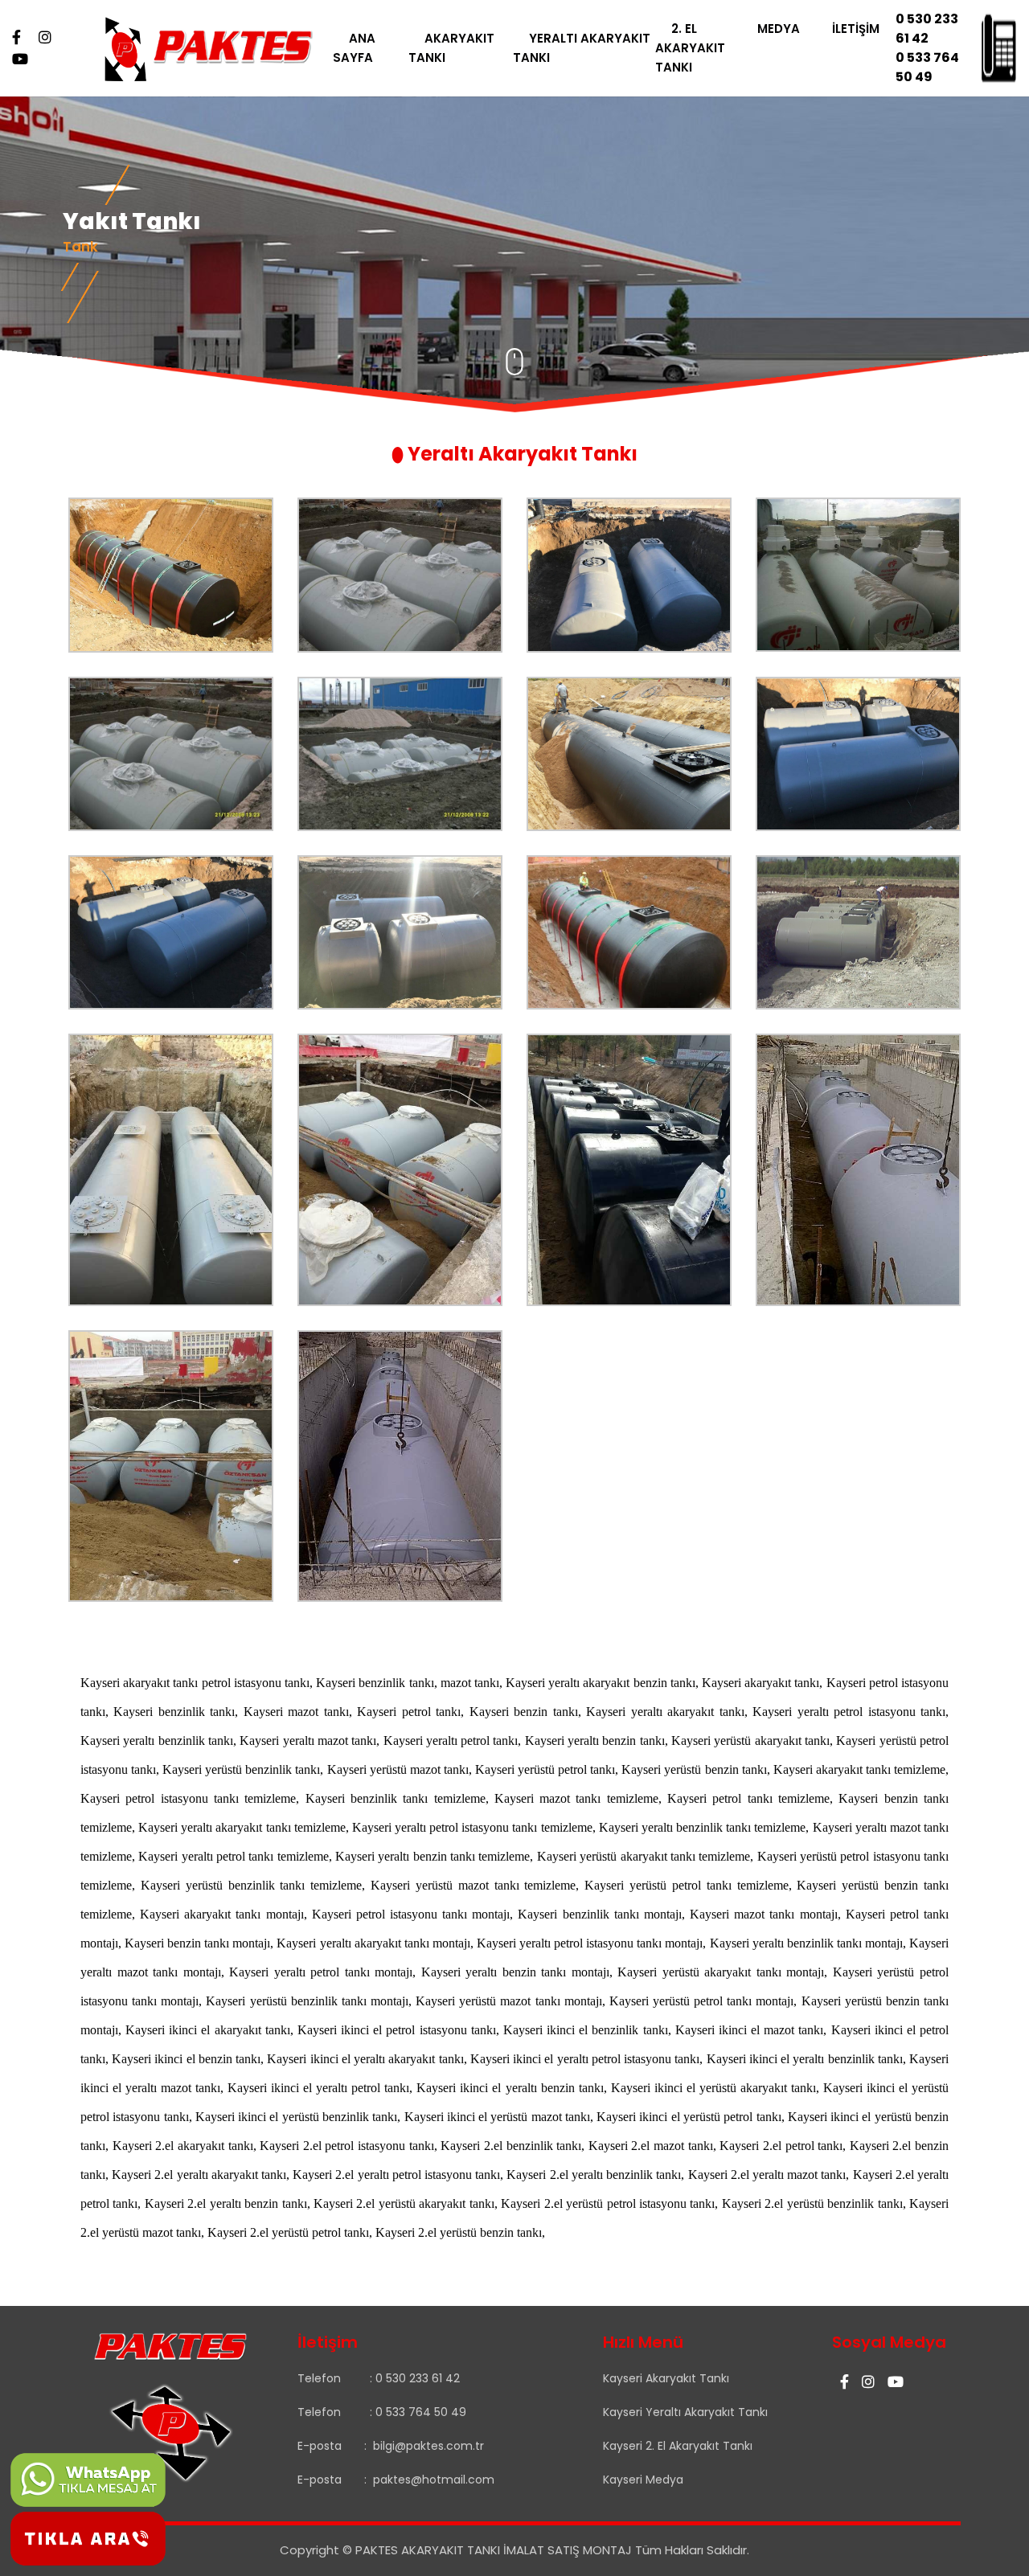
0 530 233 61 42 (927, 29)
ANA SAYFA (354, 48)
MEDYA (779, 29)
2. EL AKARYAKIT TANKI (690, 48)
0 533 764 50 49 (927, 67)
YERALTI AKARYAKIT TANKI (582, 48)
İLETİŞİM (856, 29)
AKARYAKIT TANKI (451, 48)
